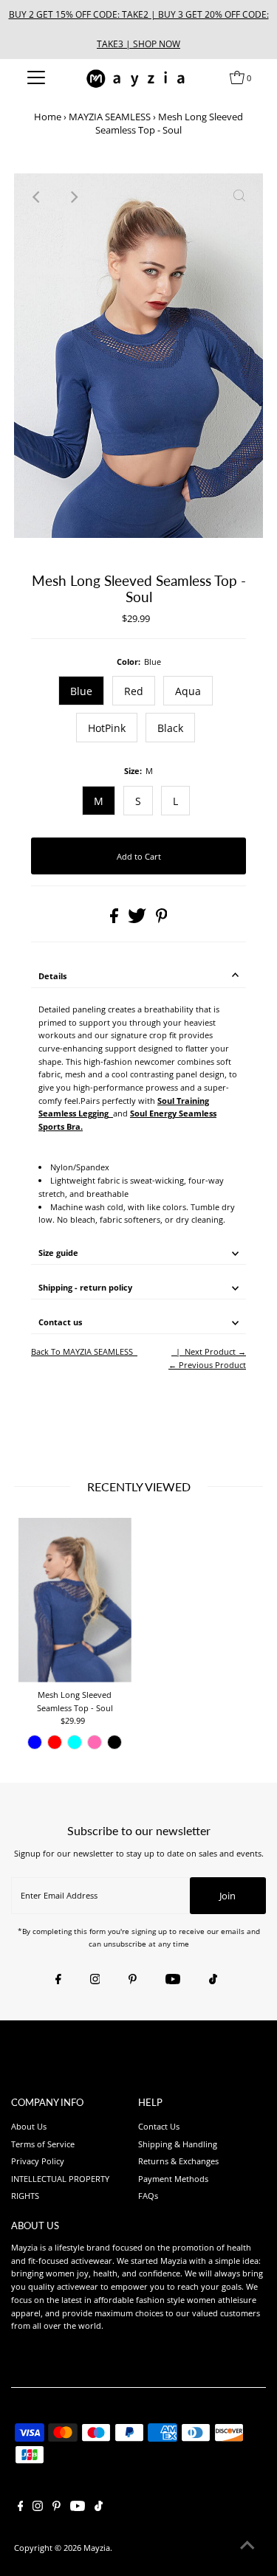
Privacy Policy (38, 2161)
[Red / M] (55, 1742)
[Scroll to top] (247, 2546)
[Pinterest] (133, 1980)
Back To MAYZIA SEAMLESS (82, 1351)
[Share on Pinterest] (162, 920)
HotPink (107, 728)
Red (134, 691)
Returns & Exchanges (178, 2161)
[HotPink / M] (95, 1742)
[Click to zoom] (239, 197)
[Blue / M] (35, 1742)
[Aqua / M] (75, 1742)
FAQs (148, 2196)
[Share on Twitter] (138, 920)
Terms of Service (43, 2144)
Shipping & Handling (178, 2144)
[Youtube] (173, 1980)
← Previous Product (207, 1365)
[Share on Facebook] (115, 920)
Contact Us (159, 2126)
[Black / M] (114, 1742)
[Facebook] (58, 1980)
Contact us (60, 1322)
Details (52, 976)
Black (170, 728)
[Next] (74, 197)
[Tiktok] (213, 1980)
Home (48, 117)
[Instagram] (95, 1980)
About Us (29, 2126)
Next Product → (215, 1351)
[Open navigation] (36, 77)
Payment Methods (173, 2179)
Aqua (188, 691)
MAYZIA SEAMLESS (110, 117)
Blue (81, 691)
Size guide (58, 1253)
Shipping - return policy (85, 1287)
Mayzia (97, 2548)
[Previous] (38, 197)
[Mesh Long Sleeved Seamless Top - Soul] (75, 1600)
